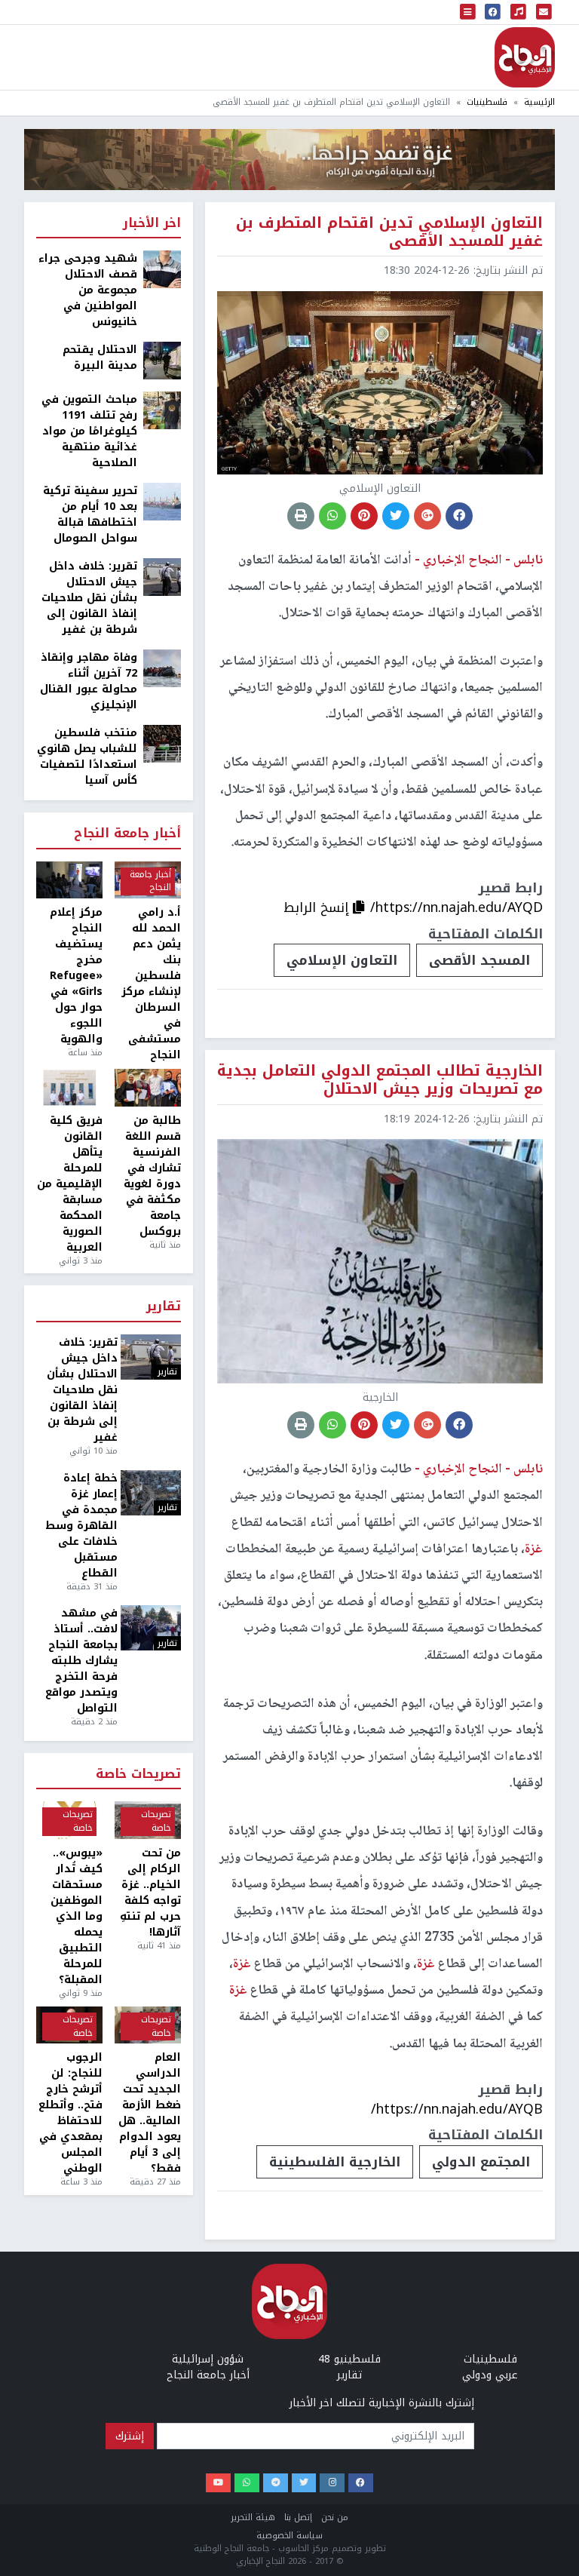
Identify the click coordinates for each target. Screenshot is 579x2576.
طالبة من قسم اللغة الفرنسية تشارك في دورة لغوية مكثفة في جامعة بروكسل (152, 1176)
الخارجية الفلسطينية (335, 2162)
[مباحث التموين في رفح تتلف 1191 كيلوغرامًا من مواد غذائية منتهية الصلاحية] (162, 410)
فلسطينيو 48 (349, 2359)
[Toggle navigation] (468, 12)
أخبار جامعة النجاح (127, 834)
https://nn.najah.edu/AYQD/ (456, 907)
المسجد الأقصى (479, 960)
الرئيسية (539, 102)
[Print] (301, 516)
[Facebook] (361, 2483)
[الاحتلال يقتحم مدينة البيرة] (162, 360)
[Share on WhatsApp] (332, 516)
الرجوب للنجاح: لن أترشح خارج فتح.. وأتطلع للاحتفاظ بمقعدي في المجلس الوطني (70, 2113)
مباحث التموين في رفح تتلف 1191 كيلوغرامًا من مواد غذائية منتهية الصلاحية (89, 431)
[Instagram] (332, 2483)
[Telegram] (276, 2483)
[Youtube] (218, 2483)
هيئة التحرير (253, 2518)
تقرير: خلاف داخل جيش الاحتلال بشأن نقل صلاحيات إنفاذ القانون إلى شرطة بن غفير (89, 598)
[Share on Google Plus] (427, 516)
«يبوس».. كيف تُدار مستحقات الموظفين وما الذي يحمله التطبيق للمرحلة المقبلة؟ (77, 1916)
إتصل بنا (298, 2518)
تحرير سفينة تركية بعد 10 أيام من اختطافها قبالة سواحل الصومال (90, 514)
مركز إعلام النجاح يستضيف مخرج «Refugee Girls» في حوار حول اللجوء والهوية (76, 976)
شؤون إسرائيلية (208, 2359)
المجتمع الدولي (481, 2162)
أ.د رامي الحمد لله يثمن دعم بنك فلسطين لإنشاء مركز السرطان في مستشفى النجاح (151, 984)
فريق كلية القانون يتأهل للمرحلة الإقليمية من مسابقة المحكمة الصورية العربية (70, 1184)
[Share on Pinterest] (364, 516)
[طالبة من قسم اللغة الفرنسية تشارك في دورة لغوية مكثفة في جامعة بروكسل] (148, 1088)
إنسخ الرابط (318, 907)
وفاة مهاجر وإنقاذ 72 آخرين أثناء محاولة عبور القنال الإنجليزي (89, 681)
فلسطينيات (487, 102)
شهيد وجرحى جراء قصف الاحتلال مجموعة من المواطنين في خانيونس (88, 290)
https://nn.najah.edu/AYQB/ (457, 2109)
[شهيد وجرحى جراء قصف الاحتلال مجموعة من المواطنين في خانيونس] (162, 269)
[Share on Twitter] (396, 516)
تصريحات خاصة (138, 1775)
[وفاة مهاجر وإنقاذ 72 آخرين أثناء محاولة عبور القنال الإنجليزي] (162, 668)
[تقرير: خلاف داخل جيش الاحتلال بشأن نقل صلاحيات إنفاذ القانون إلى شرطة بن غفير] (162, 577)
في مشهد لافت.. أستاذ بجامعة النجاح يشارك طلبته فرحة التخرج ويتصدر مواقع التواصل (81, 1661)
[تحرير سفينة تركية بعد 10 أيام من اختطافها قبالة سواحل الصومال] (162, 501)
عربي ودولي (490, 2375)
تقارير (164, 1307)
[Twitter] (304, 2483)
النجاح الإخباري (525, 57)
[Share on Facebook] (459, 516)
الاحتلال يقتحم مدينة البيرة (100, 358)
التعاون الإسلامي (342, 960)
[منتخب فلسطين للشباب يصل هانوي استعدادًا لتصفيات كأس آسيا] (162, 743)
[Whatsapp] (247, 2483)
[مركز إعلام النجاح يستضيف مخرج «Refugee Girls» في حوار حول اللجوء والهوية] (69, 880)
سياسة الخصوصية (289, 2536)
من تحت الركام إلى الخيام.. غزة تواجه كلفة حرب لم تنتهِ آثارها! (150, 1893)
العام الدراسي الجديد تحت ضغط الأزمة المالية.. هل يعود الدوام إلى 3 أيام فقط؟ (150, 2113)
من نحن (335, 2518)
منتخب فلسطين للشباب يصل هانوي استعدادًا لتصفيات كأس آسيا (87, 757)
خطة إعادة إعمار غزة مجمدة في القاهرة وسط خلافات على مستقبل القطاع (81, 1526)
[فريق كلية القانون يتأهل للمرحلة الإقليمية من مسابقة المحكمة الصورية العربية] (69, 1088)
